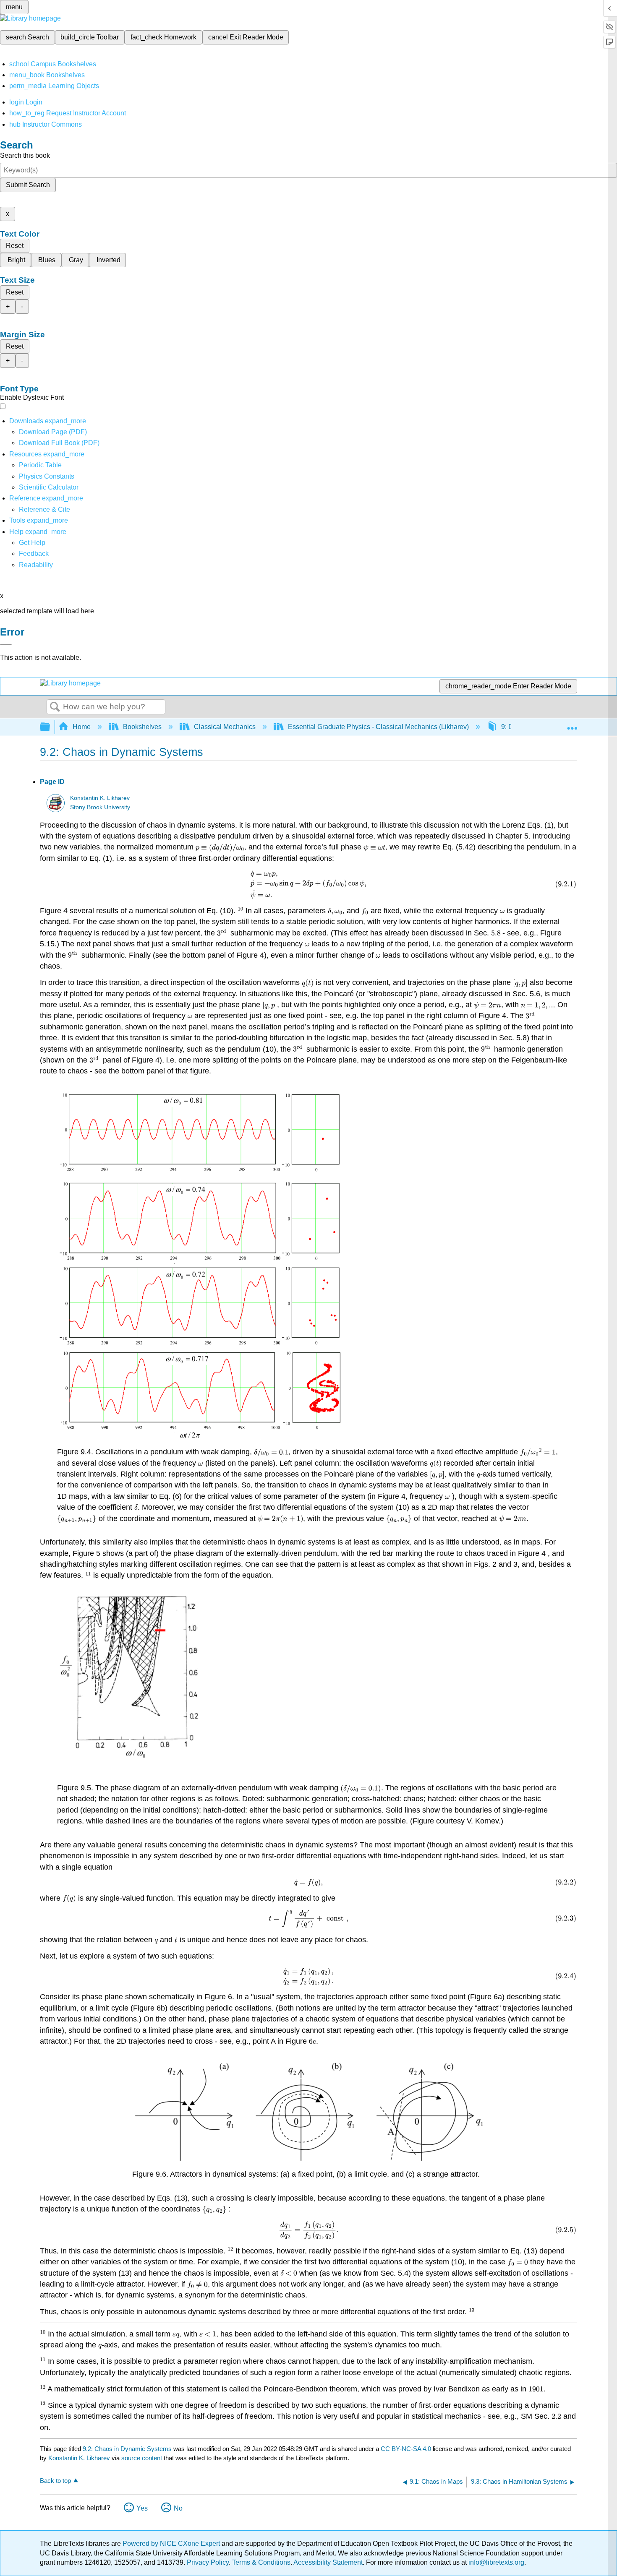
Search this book (25, 155)
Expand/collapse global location (572, 724)
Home (82, 727)
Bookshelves (142, 727)
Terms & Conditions (261, 2562)
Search (55, 707)
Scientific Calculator (49, 487)
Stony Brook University (100, 807)
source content (142, 2458)
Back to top (55, 2481)
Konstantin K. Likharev (100, 798)
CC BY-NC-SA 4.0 (406, 2449)
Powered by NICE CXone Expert (172, 2543)
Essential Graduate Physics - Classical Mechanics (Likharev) (378, 727)
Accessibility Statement (328, 2562)
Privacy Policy (208, 2562)
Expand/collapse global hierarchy (50, 727)
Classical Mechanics (225, 727)
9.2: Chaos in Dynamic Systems (127, 2449)
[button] (34, 553)
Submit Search (28, 185)
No (178, 2508)
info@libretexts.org (495, 2562)
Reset (15, 246)
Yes (142, 2508)
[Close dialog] (6, 644)
